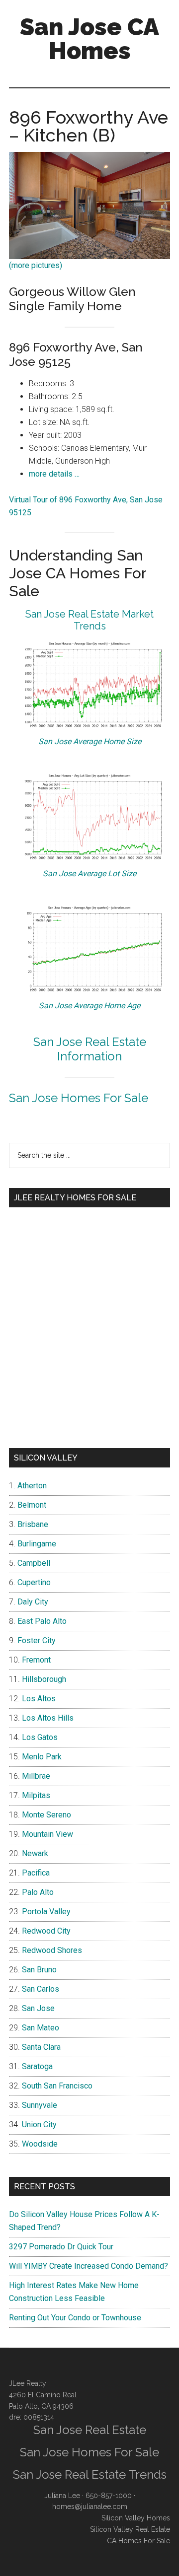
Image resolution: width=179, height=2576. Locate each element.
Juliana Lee (62, 2496)
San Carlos (41, 1989)
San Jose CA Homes (89, 39)
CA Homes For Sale (138, 2541)
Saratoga (37, 2066)
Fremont (36, 1660)
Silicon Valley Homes (136, 2518)
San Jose (38, 2008)
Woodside (40, 2144)
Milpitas (36, 1795)
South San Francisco (57, 2086)
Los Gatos (40, 1737)
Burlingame (37, 1544)
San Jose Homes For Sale (79, 1098)
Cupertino (34, 1582)
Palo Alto (38, 1892)
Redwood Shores (52, 1950)
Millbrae (36, 1776)
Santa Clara (41, 2047)
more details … (54, 474)
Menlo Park (42, 1757)
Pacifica (36, 1873)
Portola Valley (46, 1912)
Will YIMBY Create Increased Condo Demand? (89, 2266)
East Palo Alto (42, 1621)
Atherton (32, 1486)
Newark (35, 1853)
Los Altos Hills (48, 1718)
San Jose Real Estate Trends (90, 2474)
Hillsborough (44, 1679)
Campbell (34, 1563)
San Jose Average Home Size (90, 741)
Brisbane (33, 1524)
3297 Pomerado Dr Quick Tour (61, 2247)
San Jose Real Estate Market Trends (89, 620)
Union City (39, 2124)
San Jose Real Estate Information (90, 1049)
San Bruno (39, 1970)
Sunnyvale (40, 2105)
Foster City (37, 1640)
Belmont (32, 1505)
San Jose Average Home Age (89, 1006)
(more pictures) (36, 265)
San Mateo (41, 2028)
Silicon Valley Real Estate (130, 2529)
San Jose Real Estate (90, 2430)
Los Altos (39, 1699)
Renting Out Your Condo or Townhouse (75, 2318)
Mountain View (47, 1834)
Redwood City (46, 1931)
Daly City (33, 1602)
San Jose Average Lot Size (89, 873)
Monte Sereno (46, 1815)
